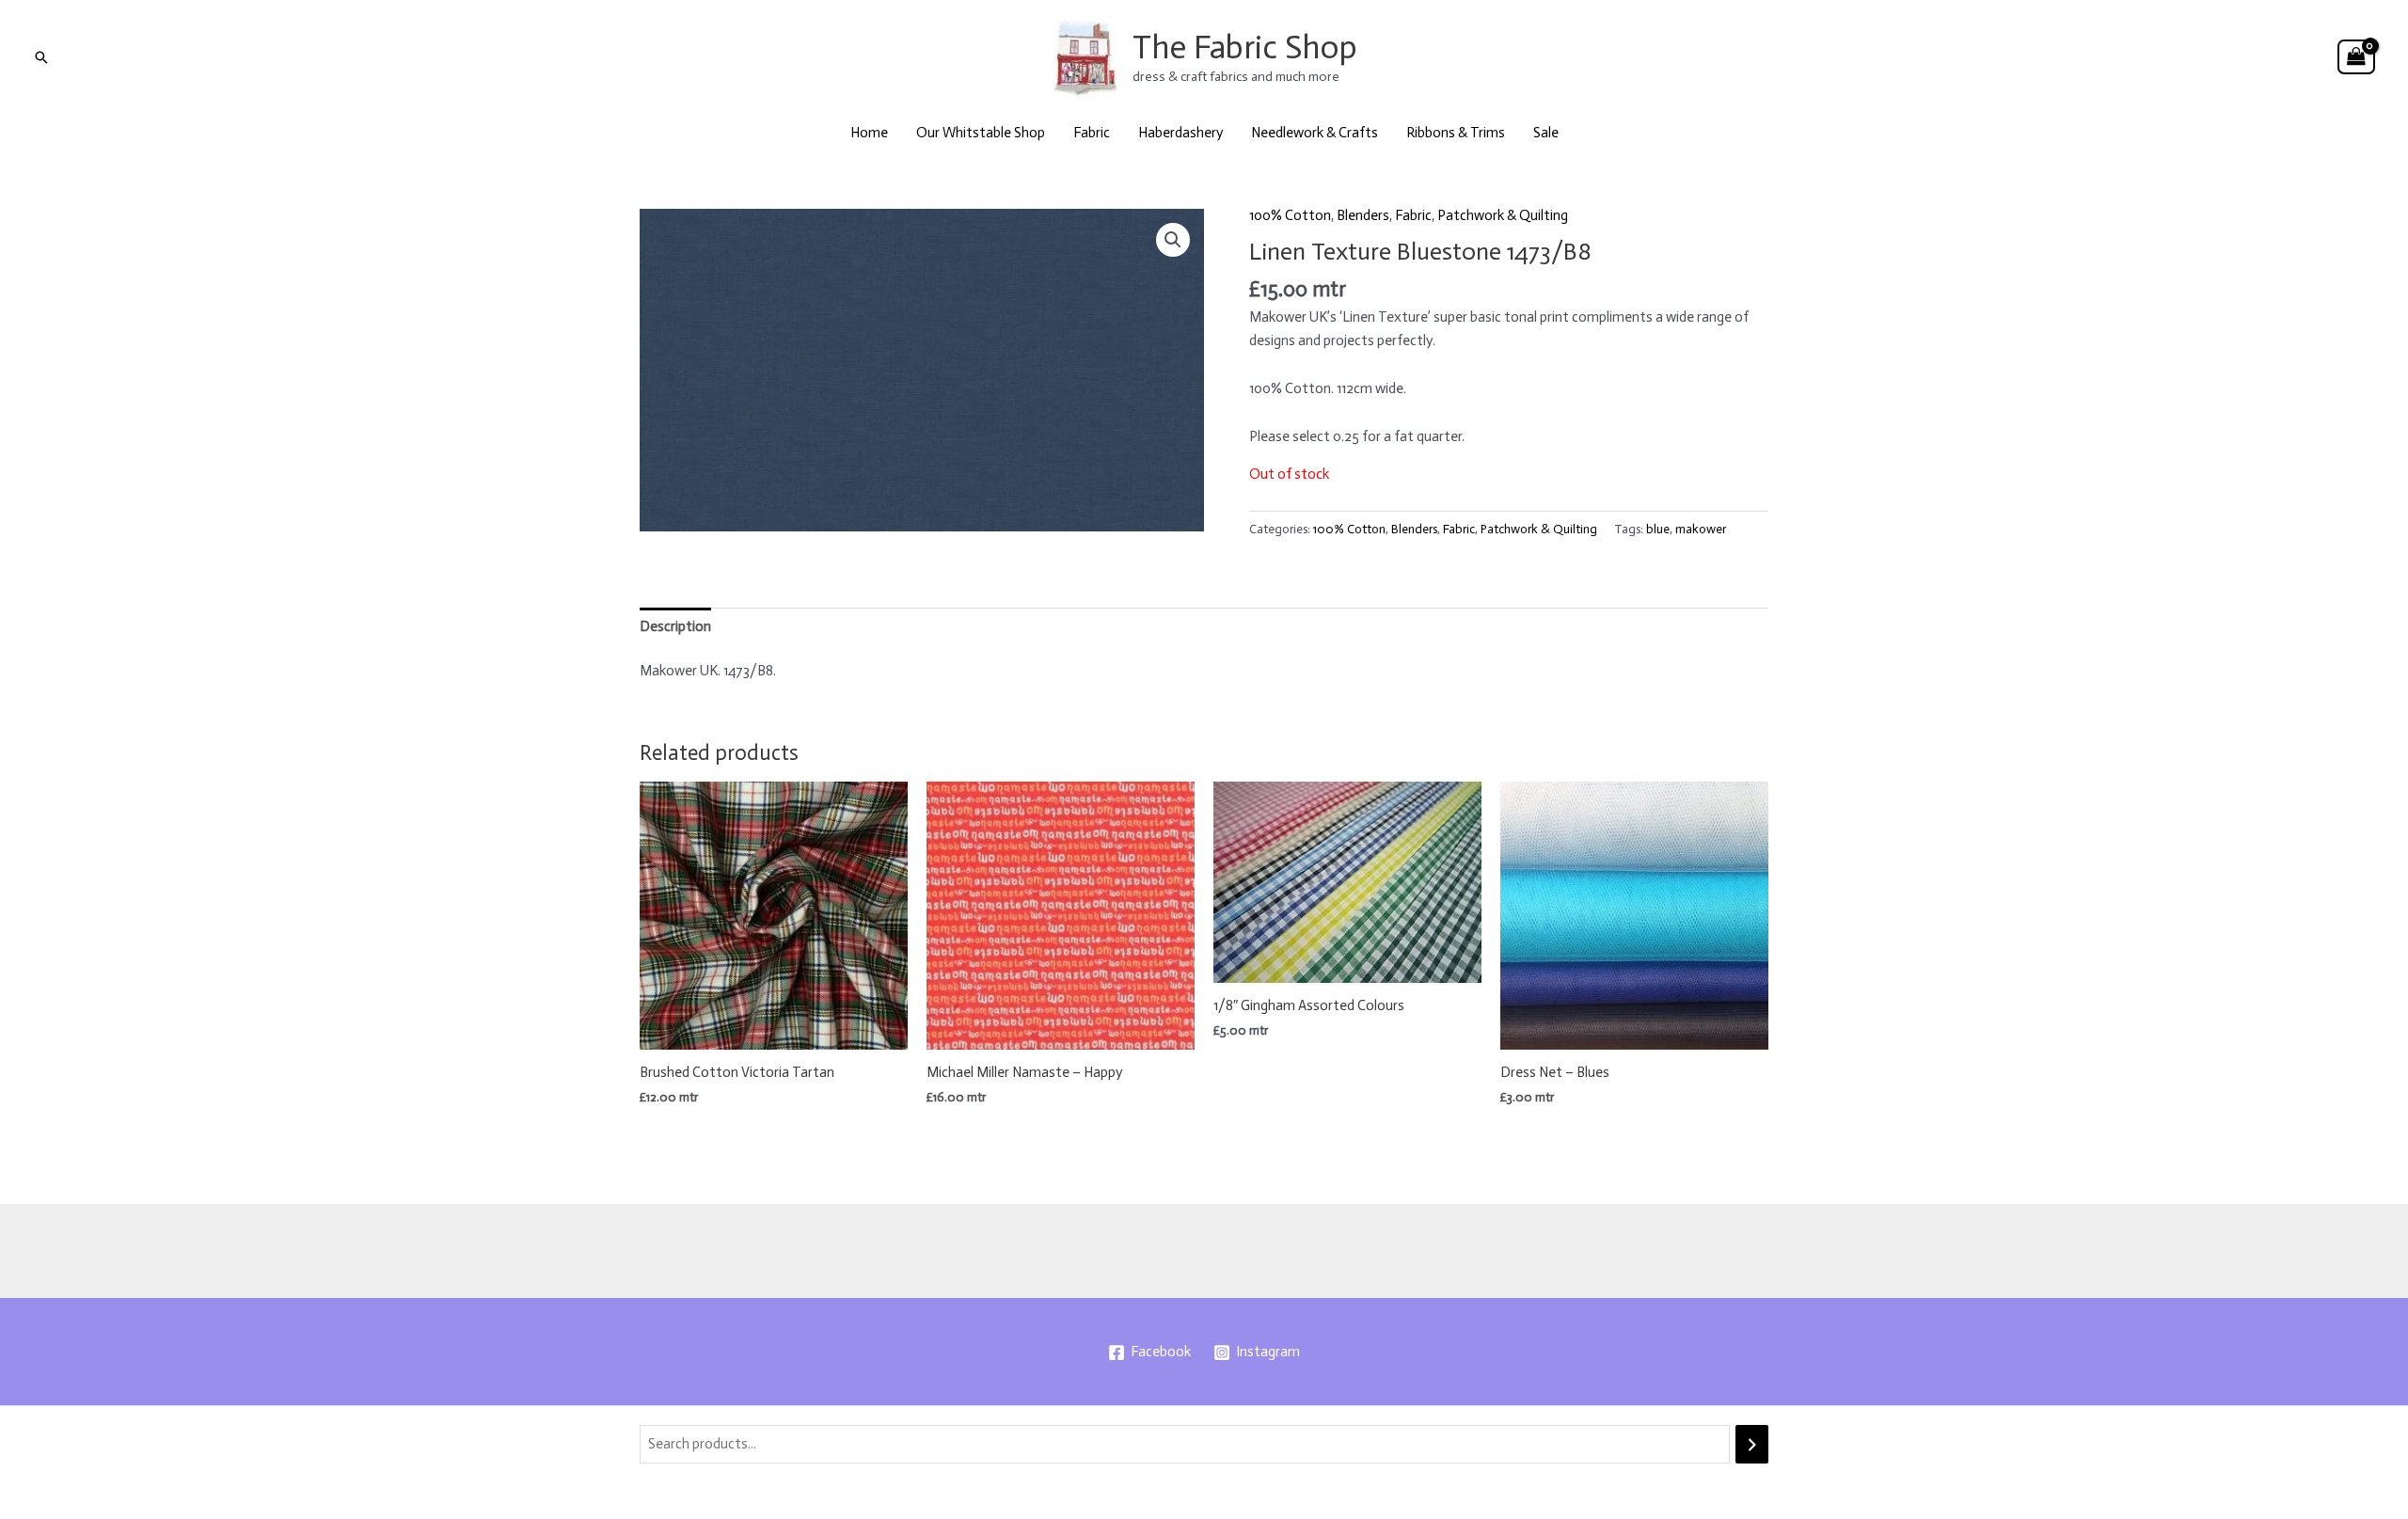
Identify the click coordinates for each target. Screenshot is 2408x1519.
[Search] (1752, 1444)
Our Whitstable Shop (981, 133)
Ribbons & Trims (1456, 133)
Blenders (1363, 215)
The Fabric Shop (1245, 47)
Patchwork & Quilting (1503, 215)
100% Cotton (1290, 215)
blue (1658, 529)
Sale (1546, 133)
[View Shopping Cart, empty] (2356, 57)
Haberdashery (1180, 133)
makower (1701, 529)
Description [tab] (675, 626)
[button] (41, 57)
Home (869, 133)
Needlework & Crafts (1315, 133)
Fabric (1092, 133)
